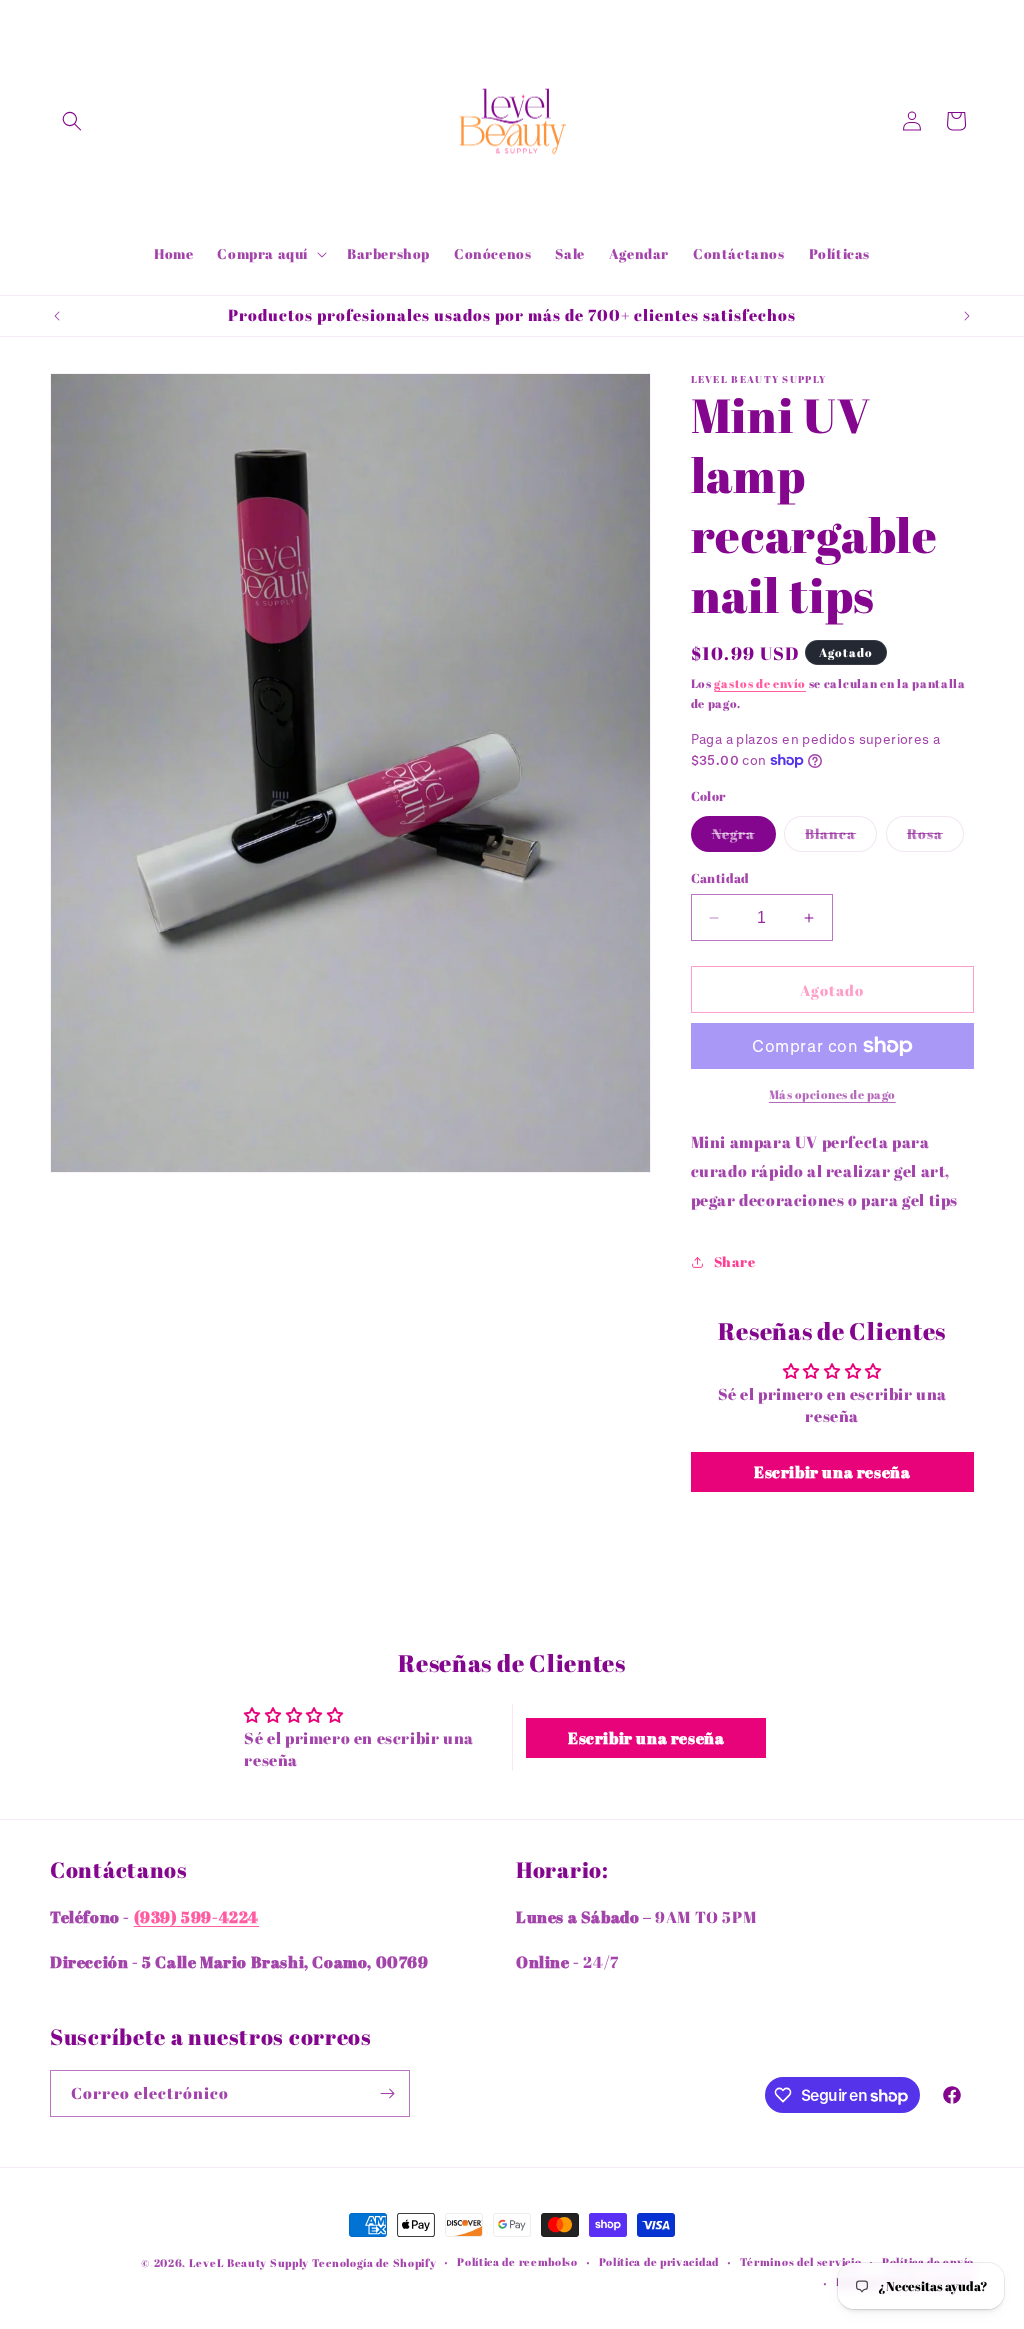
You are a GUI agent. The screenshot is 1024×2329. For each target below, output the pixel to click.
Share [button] (735, 1261)
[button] (72, 121)
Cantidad (720, 878)
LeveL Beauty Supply (250, 2262)
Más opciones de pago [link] (832, 1094)
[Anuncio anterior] (57, 316)
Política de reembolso (517, 2261)
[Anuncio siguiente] (967, 316)
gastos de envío (760, 683)
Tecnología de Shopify (374, 2262)
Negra (744, 837)
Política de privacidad (659, 2261)
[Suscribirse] (387, 2093)
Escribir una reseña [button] (832, 1472)
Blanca (841, 837)
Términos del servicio (801, 2261)
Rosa (935, 837)
